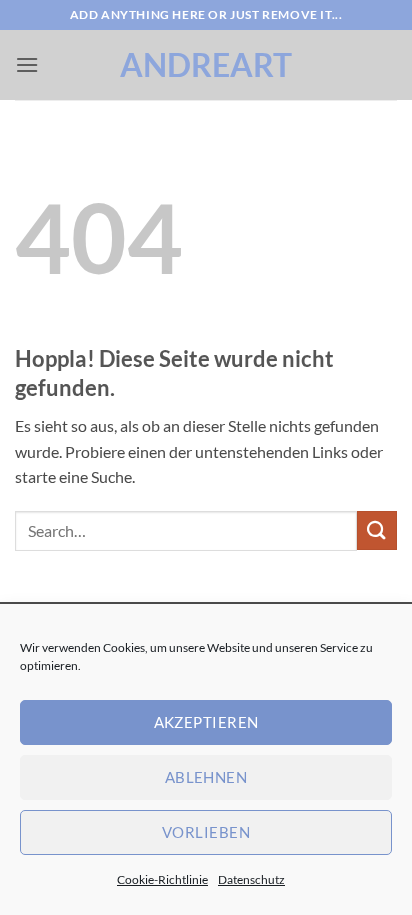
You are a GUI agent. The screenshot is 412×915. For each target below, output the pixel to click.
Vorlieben (206, 832)
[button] (27, 64)
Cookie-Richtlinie (162, 879)
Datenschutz (251, 879)
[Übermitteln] (377, 530)
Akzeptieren (206, 722)
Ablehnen (206, 777)
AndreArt (206, 65)
